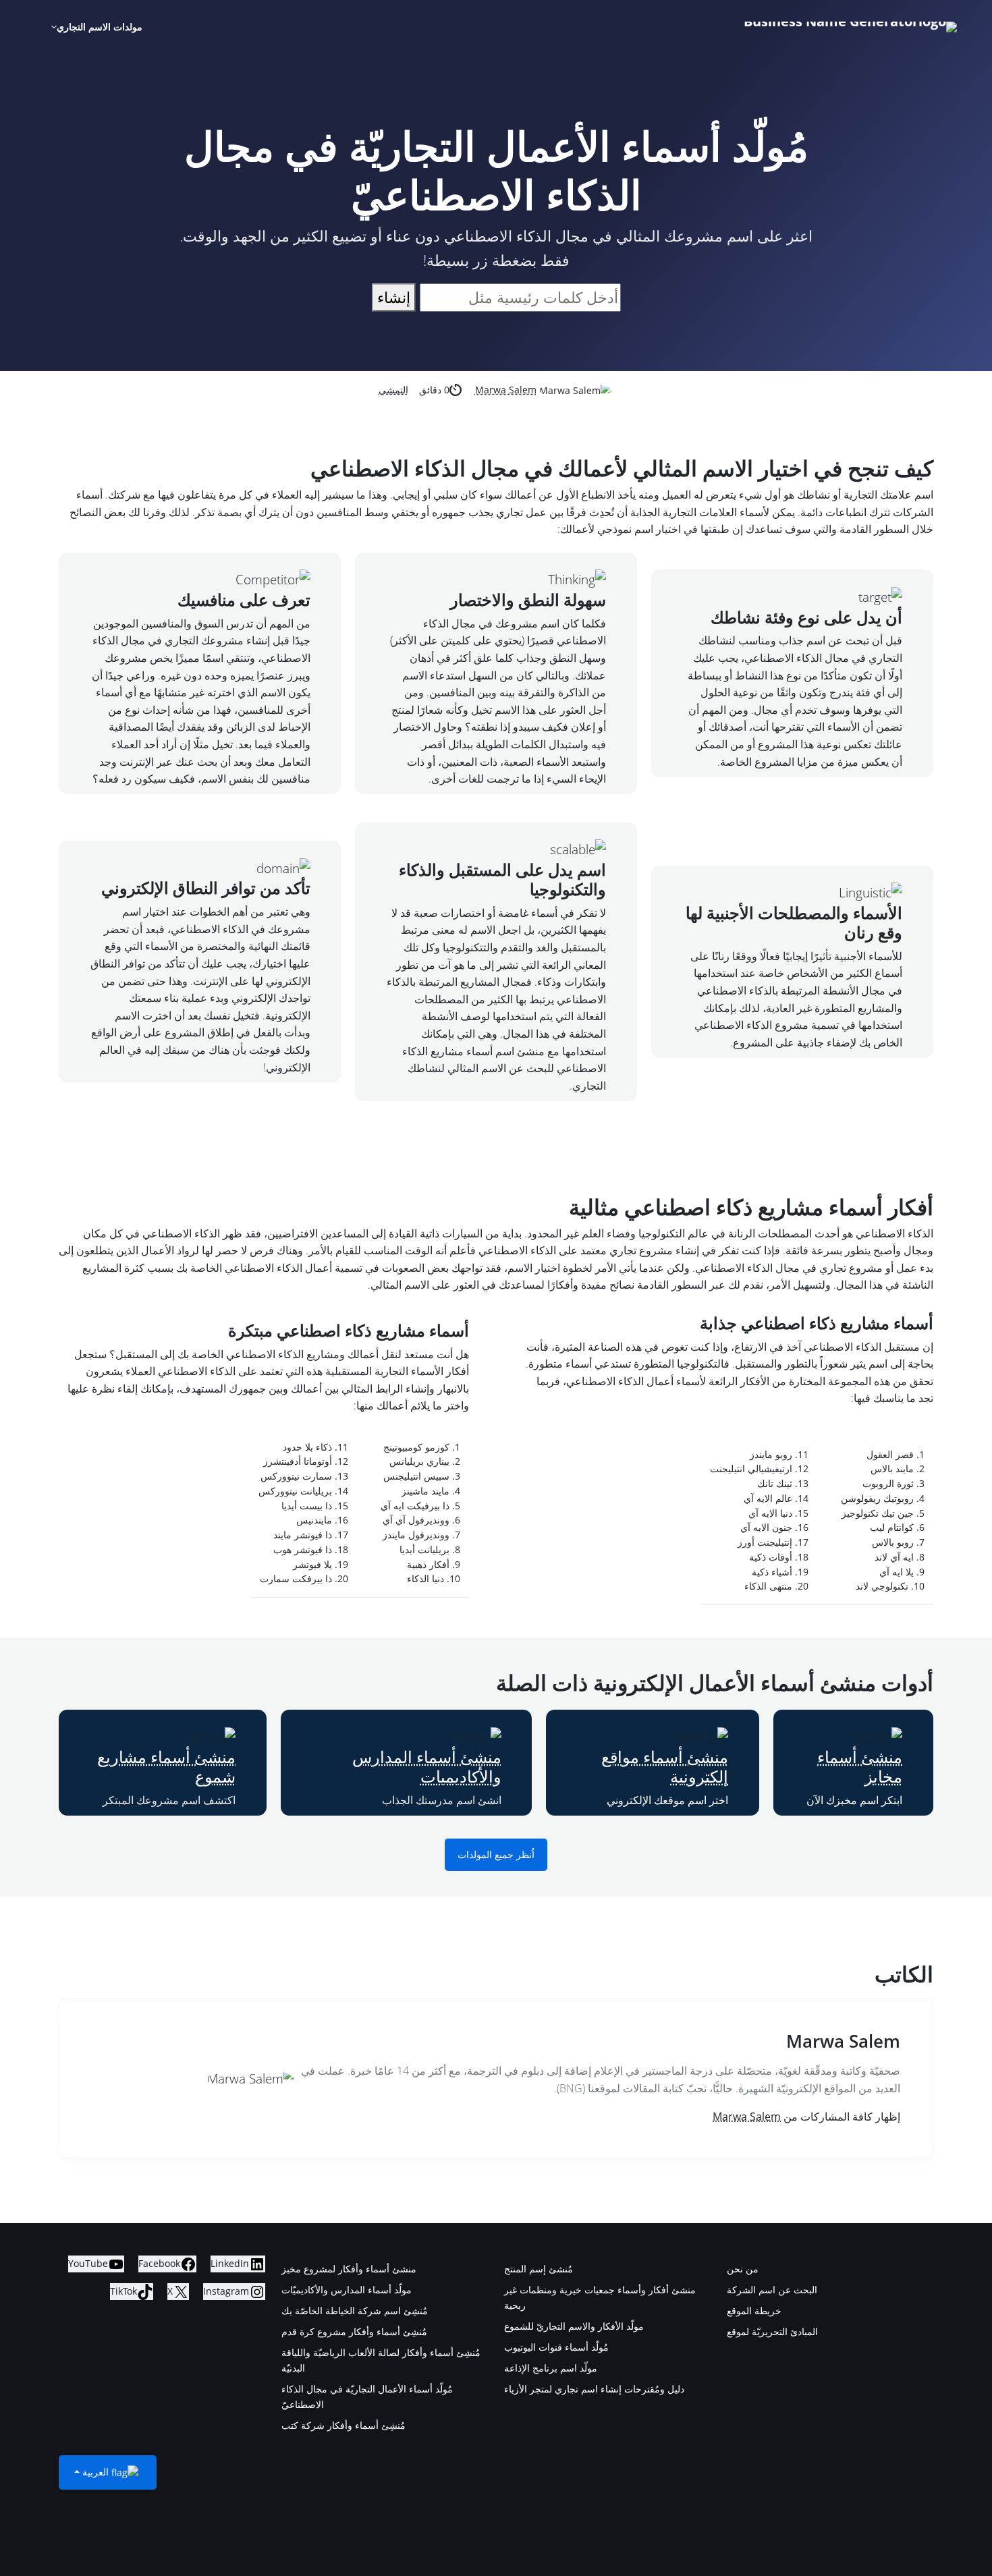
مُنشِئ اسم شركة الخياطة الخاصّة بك (355, 2311)
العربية (95, 2472)
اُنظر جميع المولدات (496, 1855)
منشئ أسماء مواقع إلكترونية (665, 1766)
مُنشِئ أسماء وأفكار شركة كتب (343, 2425)
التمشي (393, 390)
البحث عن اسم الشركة (772, 2290)
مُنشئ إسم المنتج (539, 2269)
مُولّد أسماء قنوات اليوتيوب (556, 2347)
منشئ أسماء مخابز (860, 1766)
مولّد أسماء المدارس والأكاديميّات (347, 2290)
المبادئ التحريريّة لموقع (772, 2331)
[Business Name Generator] (850, 27)
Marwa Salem (506, 390)
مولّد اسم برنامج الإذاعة (551, 2368)
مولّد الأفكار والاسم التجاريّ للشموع (574, 2326)
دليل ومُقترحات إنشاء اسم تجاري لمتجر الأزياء (594, 2389)
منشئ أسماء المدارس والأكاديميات (427, 1766)
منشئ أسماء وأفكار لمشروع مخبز (349, 2269)
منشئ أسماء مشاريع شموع (166, 1766)
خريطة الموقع (754, 2311)
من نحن (743, 2269)
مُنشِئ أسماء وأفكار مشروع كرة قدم (354, 2331)
